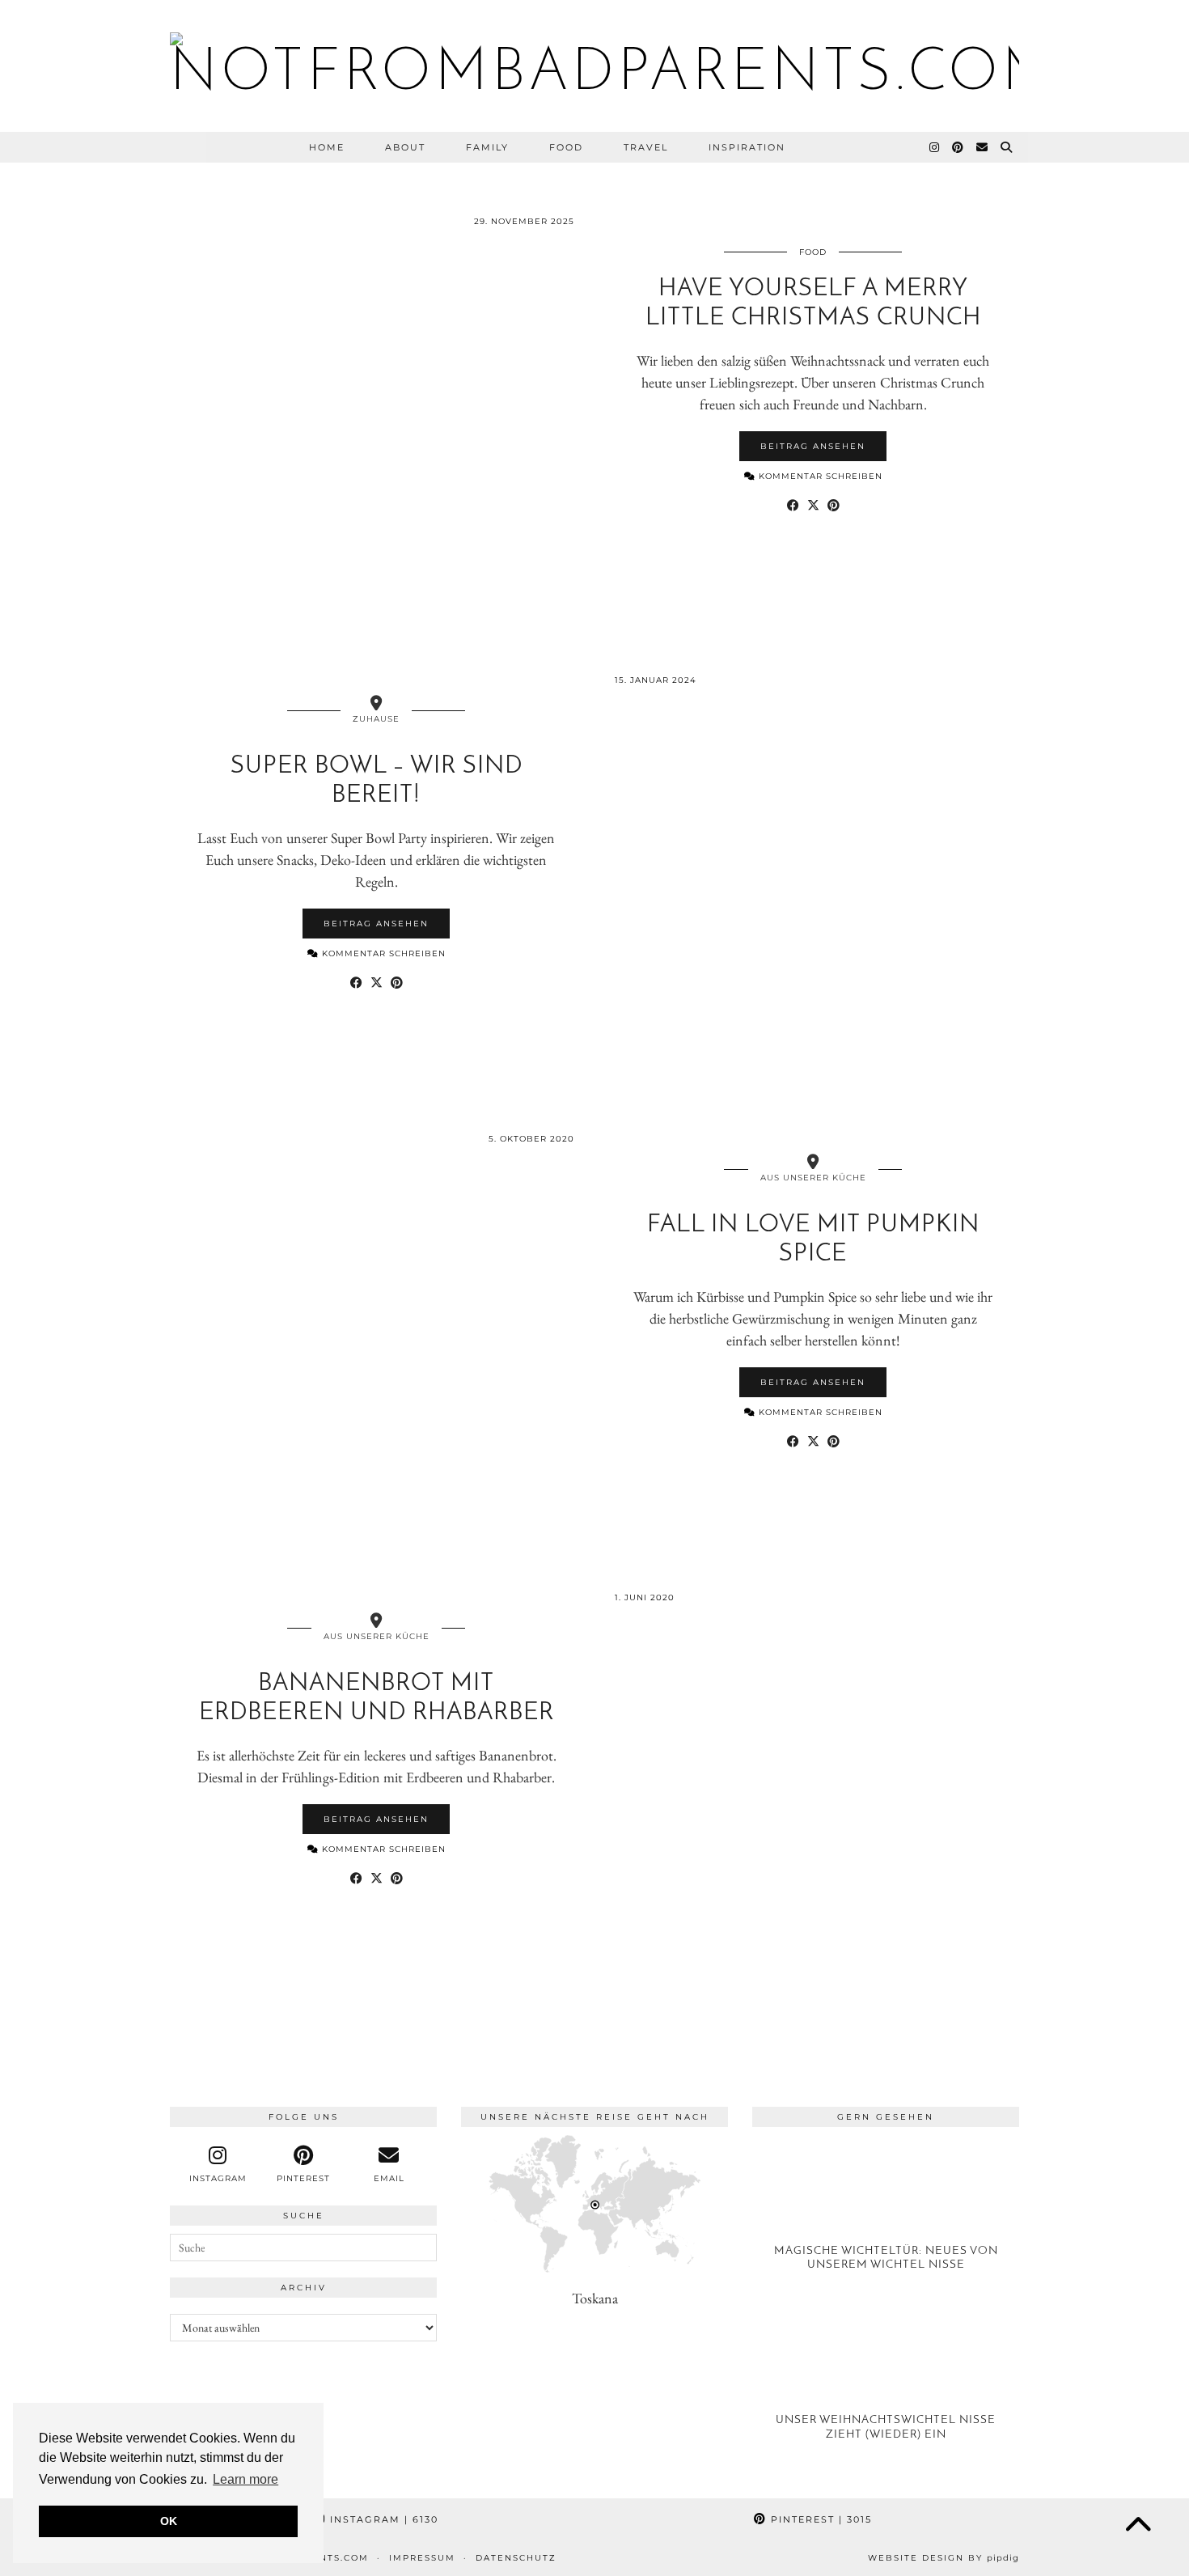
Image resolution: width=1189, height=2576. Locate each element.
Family (487, 147)
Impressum (422, 2558)
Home (327, 147)
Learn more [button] (245, 2479)
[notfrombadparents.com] (594, 66)
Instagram (382, 2519)
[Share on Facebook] (793, 504)
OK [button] (169, 2521)
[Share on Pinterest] (834, 504)
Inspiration (747, 147)
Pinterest (819, 2519)
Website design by (944, 2558)
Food (566, 147)
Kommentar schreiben (819, 476)
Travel (646, 147)
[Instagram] (935, 147)
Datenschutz (516, 2558)
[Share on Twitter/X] (813, 504)
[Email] (983, 147)
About (405, 147)
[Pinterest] (958, 147)
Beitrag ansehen (813, 446)
